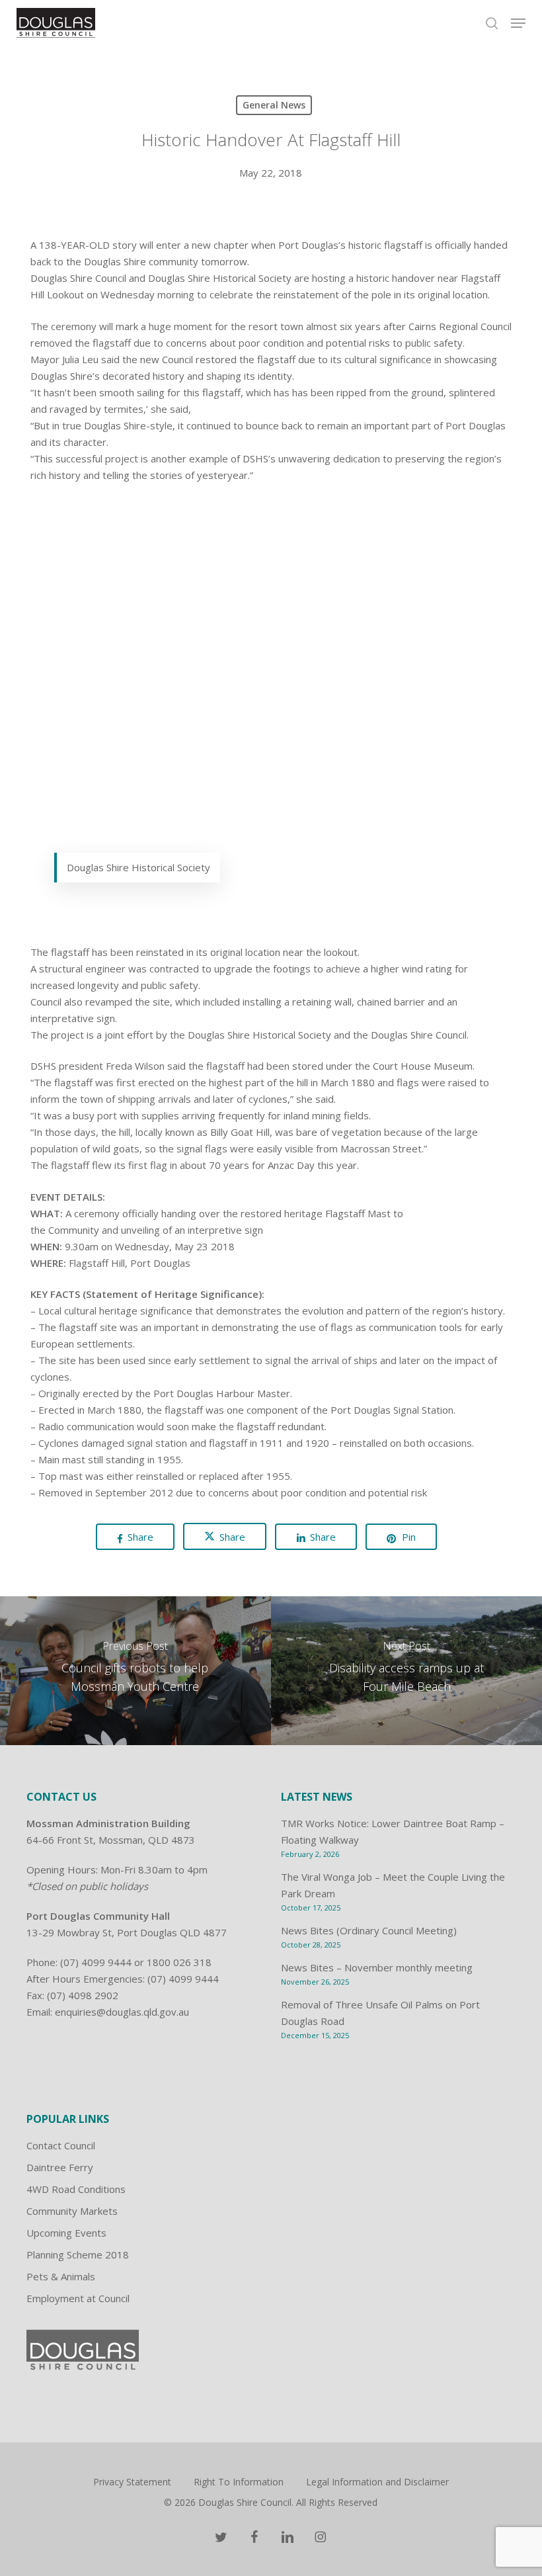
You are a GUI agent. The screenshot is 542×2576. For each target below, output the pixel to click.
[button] (518, 23)
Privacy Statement (132, 2482)
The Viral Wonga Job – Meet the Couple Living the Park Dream (393, 1885)
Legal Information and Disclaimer (377, 2482)
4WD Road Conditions (76, 2189)
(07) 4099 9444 (96, 1962)
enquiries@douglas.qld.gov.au (122, 2012)
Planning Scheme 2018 (78, 2254)
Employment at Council (78, 2298)
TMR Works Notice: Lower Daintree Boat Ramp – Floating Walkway (393, 1831)
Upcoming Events (66, 2233)
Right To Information (239, 2482)
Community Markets (72, 2211)
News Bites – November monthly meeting (377, 1967)
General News (274, 105)
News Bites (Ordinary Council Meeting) (369, 1930)
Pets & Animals (61, 2276)
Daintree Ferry (60, 2167)
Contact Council (61, 2145)
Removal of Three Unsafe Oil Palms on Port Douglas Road (380, 2013)
